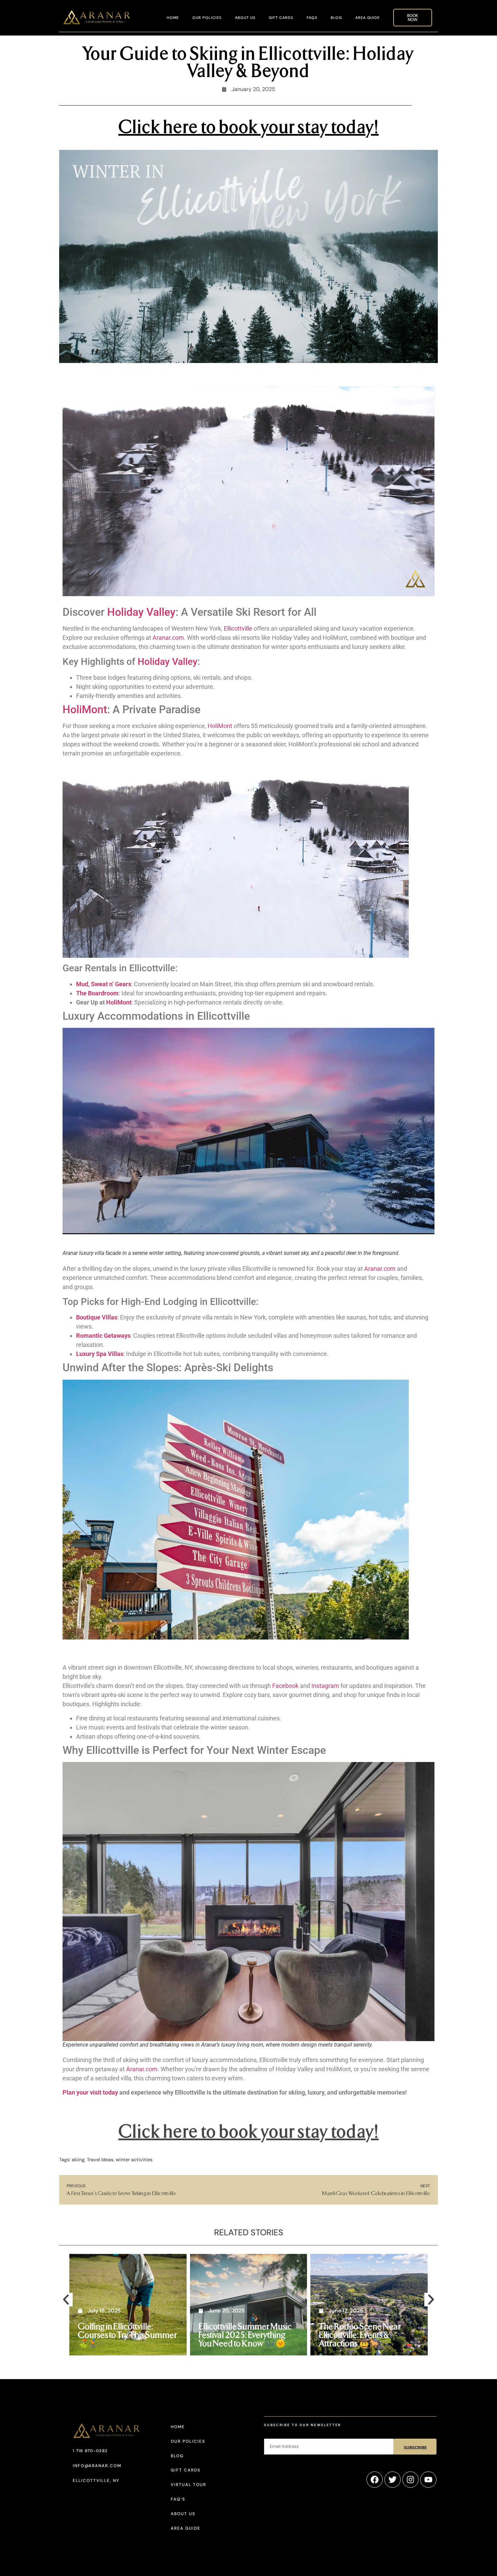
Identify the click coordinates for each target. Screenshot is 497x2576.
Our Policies (207, 18)
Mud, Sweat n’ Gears (104, 984)
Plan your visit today (90, 2092)
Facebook (285, 1686)
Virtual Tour (188, 2485)
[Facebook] (375, 2480)
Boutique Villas (97, 1317)
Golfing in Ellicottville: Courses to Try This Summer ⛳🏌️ (127, 2334)
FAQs (312, 18)
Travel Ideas (100, 2160)
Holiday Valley (141, 612)
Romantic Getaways (103, 1336)
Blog (336, 18)
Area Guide (368, 18)
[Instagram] (410, 2480)
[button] (66, 2300)
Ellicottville (238, 628)
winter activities (134, 2160)
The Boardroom (97, 993)
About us (245, 18)
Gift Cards (281, 18)
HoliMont (85, 709)
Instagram (325, 1686)
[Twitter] (393, 2480)
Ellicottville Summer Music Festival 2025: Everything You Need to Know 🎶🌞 (245, 2334)
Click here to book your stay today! (249, 126)
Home (173, 18)
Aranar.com (168, 638)
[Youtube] (428, 2480)
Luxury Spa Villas (100, 1354)
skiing (78, 2160)
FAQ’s (178, 2499)
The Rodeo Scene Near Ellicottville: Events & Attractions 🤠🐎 (360, 2334)
